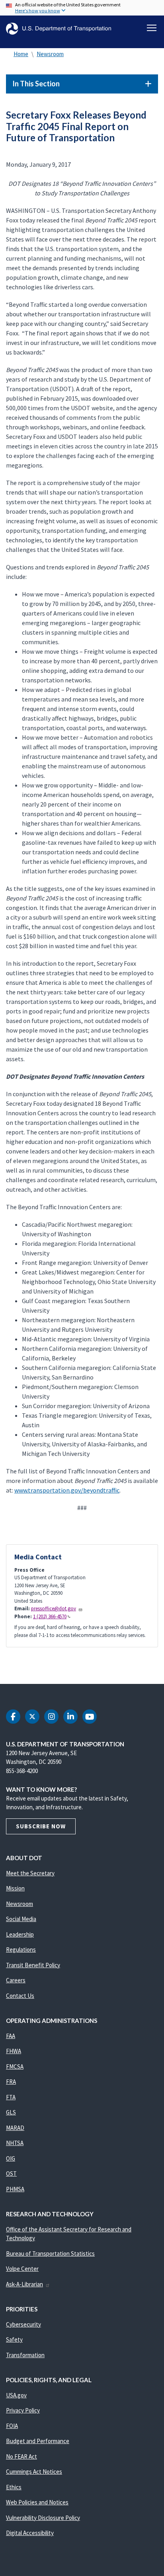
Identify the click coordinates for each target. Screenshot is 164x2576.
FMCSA (15, 2066)
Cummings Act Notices (34, 2472)
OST (11, 2174)
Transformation (25, 2355)
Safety (14, 2339)
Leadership (20, 1934)
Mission (15, 1888)
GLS (11, 2112)
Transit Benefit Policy (33, 1965)
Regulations (21, 1950)
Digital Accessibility (30, 2533)
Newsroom (50, 54)
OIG (11, 2158)
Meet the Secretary (30, 1873)
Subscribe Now (41, 1826)
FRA (11, 2082)
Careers (16, 1980)
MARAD (15, 2128)
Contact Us (20, 1996)
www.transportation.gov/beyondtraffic (67, 1490)
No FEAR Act (21, 2456)
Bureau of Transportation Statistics (50, 2254)
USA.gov (16, 2395)
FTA (11, 2097)
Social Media (21, 1919)
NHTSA (15, 2143)
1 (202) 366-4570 (50, 1616)
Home (21, 54)
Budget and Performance (38, 2441)
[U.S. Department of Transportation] (59, 29)
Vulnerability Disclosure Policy (43, 2518)
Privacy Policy (23, 2410)
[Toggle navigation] (152, 28)
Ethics (14, 2487)
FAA (11, 2036)
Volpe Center (22, 2269)
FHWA (14, 2051)
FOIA (12, 2426)
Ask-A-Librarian (24, 2284)
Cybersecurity (23, 2324)
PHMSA (15, 2189)
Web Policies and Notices (37, 2502)
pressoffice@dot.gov (54, 1609)
